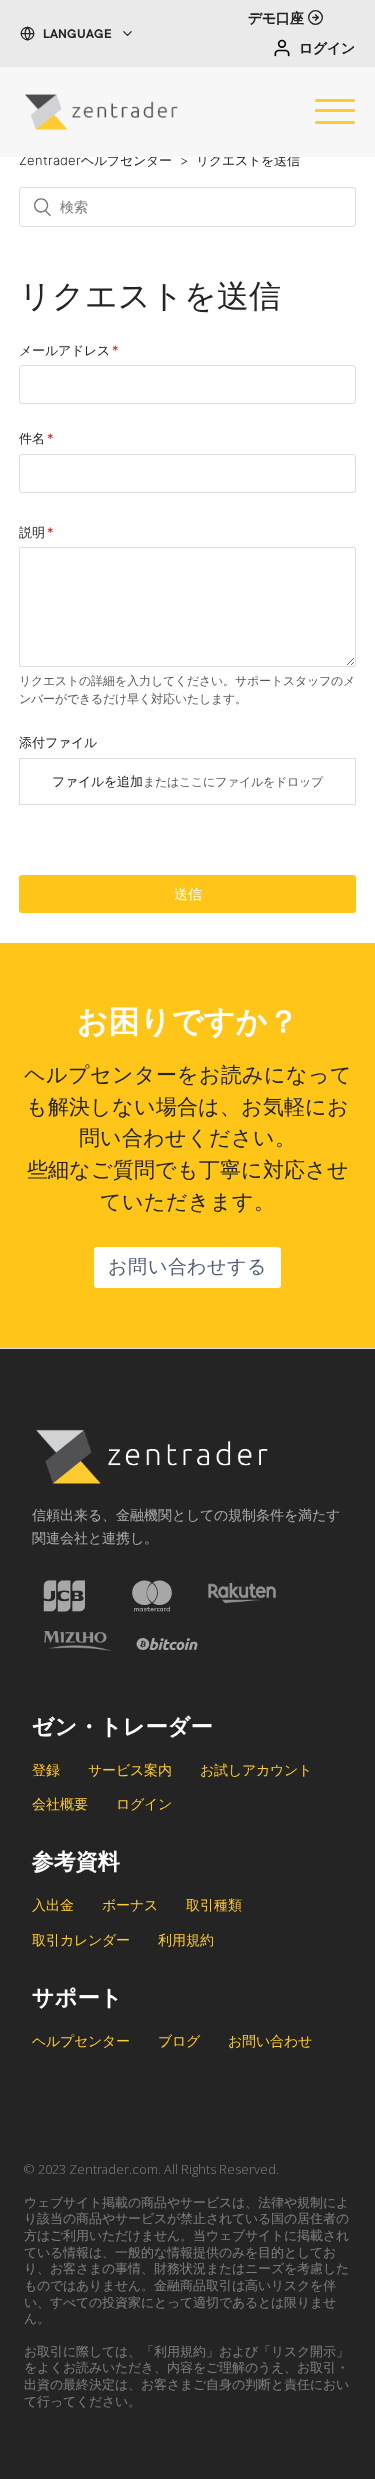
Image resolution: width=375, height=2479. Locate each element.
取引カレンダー (81, 1939)
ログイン (327, 50)
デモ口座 (276, 20)
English (81, 63)
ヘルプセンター (81, 2040)
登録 (46, 1769)
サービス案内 (130, 1769)
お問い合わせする (187, 1269)
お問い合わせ (270, 2040)
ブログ (179, 2040)
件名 (32, 438)
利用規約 (186, 1939)
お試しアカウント (256, 1769)
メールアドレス (64, 350)
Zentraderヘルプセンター (95, 160)
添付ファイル (58, 742)
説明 (32, 532)
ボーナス (130, 1904)
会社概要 (60, 1803)
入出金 (53, 1904)
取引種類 (214, 1904)
